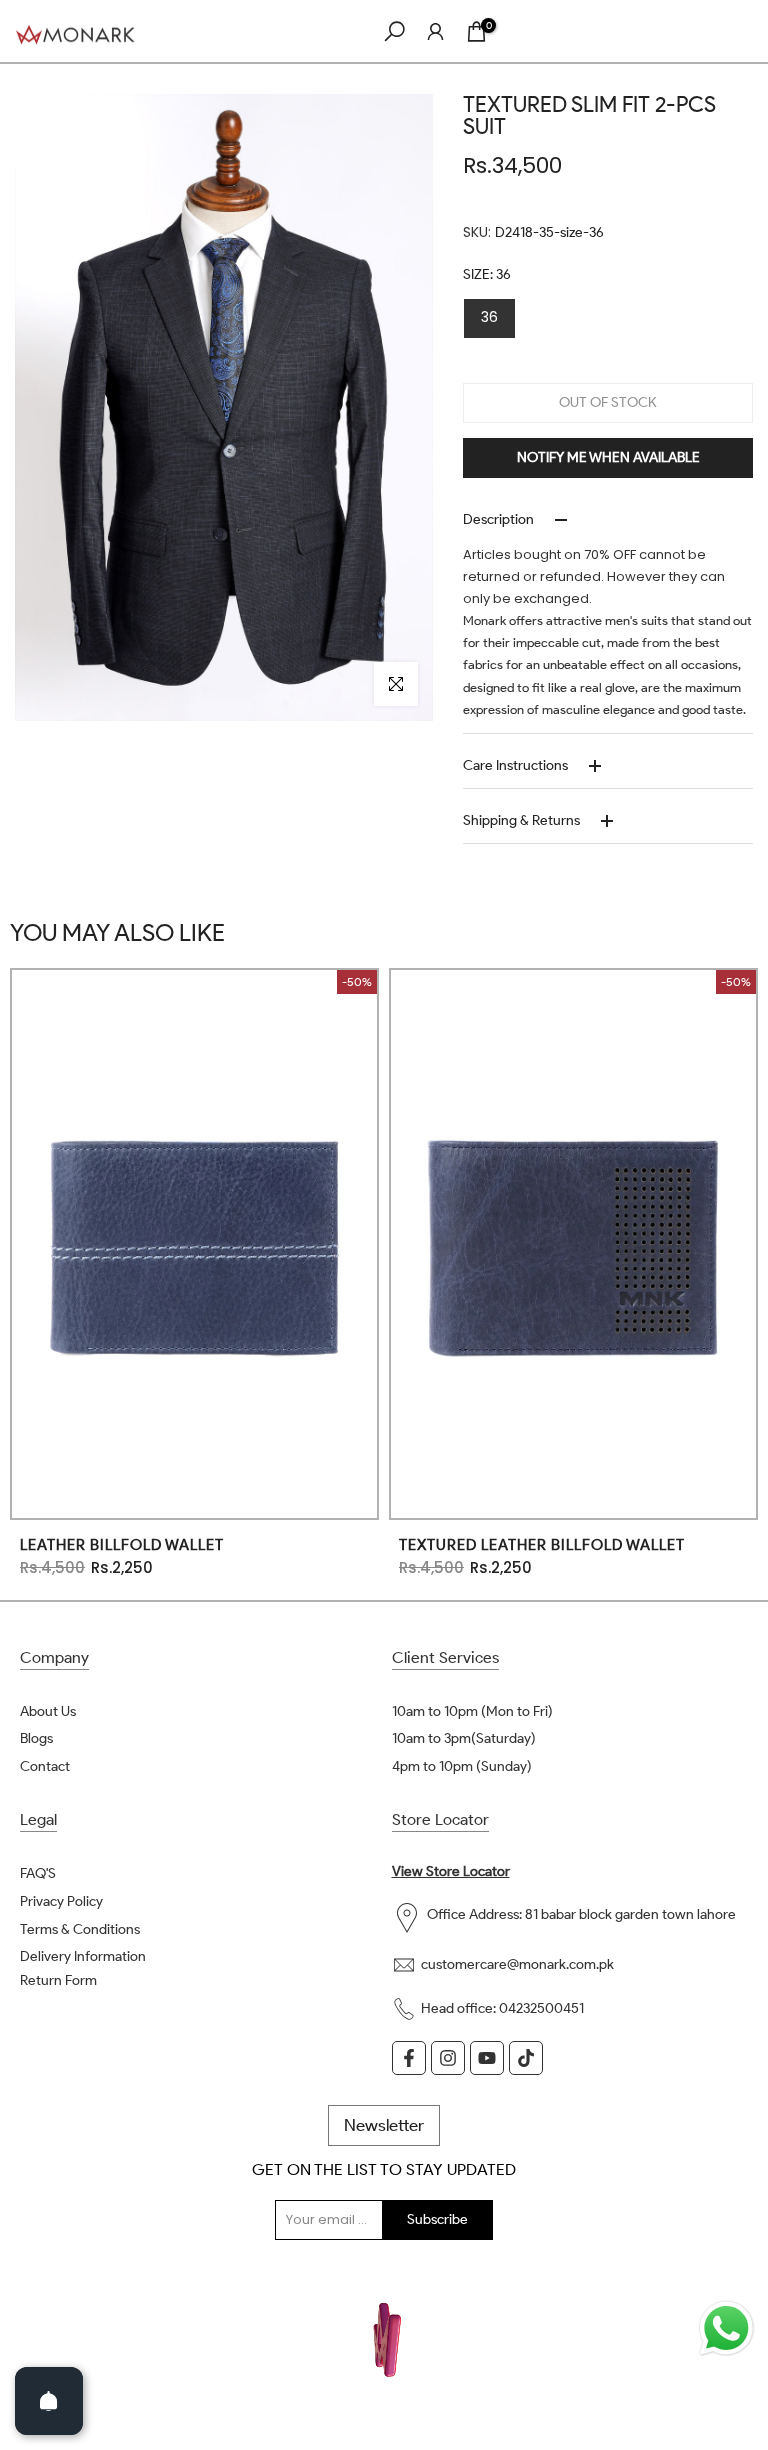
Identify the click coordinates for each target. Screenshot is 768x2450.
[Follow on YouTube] (487, 2058)
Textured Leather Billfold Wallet (542, 1544)
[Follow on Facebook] (409, 2058)
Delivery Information (83, 1956)
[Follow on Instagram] (448, 2058)
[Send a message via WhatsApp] (726, 2328)
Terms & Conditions (80, 1929)
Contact (45, 1766)
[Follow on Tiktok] (526, 2058)
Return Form (58, 1980)
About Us (48, 1711)
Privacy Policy (61, 1901)
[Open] (49, 2401)
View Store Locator (451, 1871)
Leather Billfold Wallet (122, 1544)
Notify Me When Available (608, 457)
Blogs (36, 1738)
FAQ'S (38, 1873)
